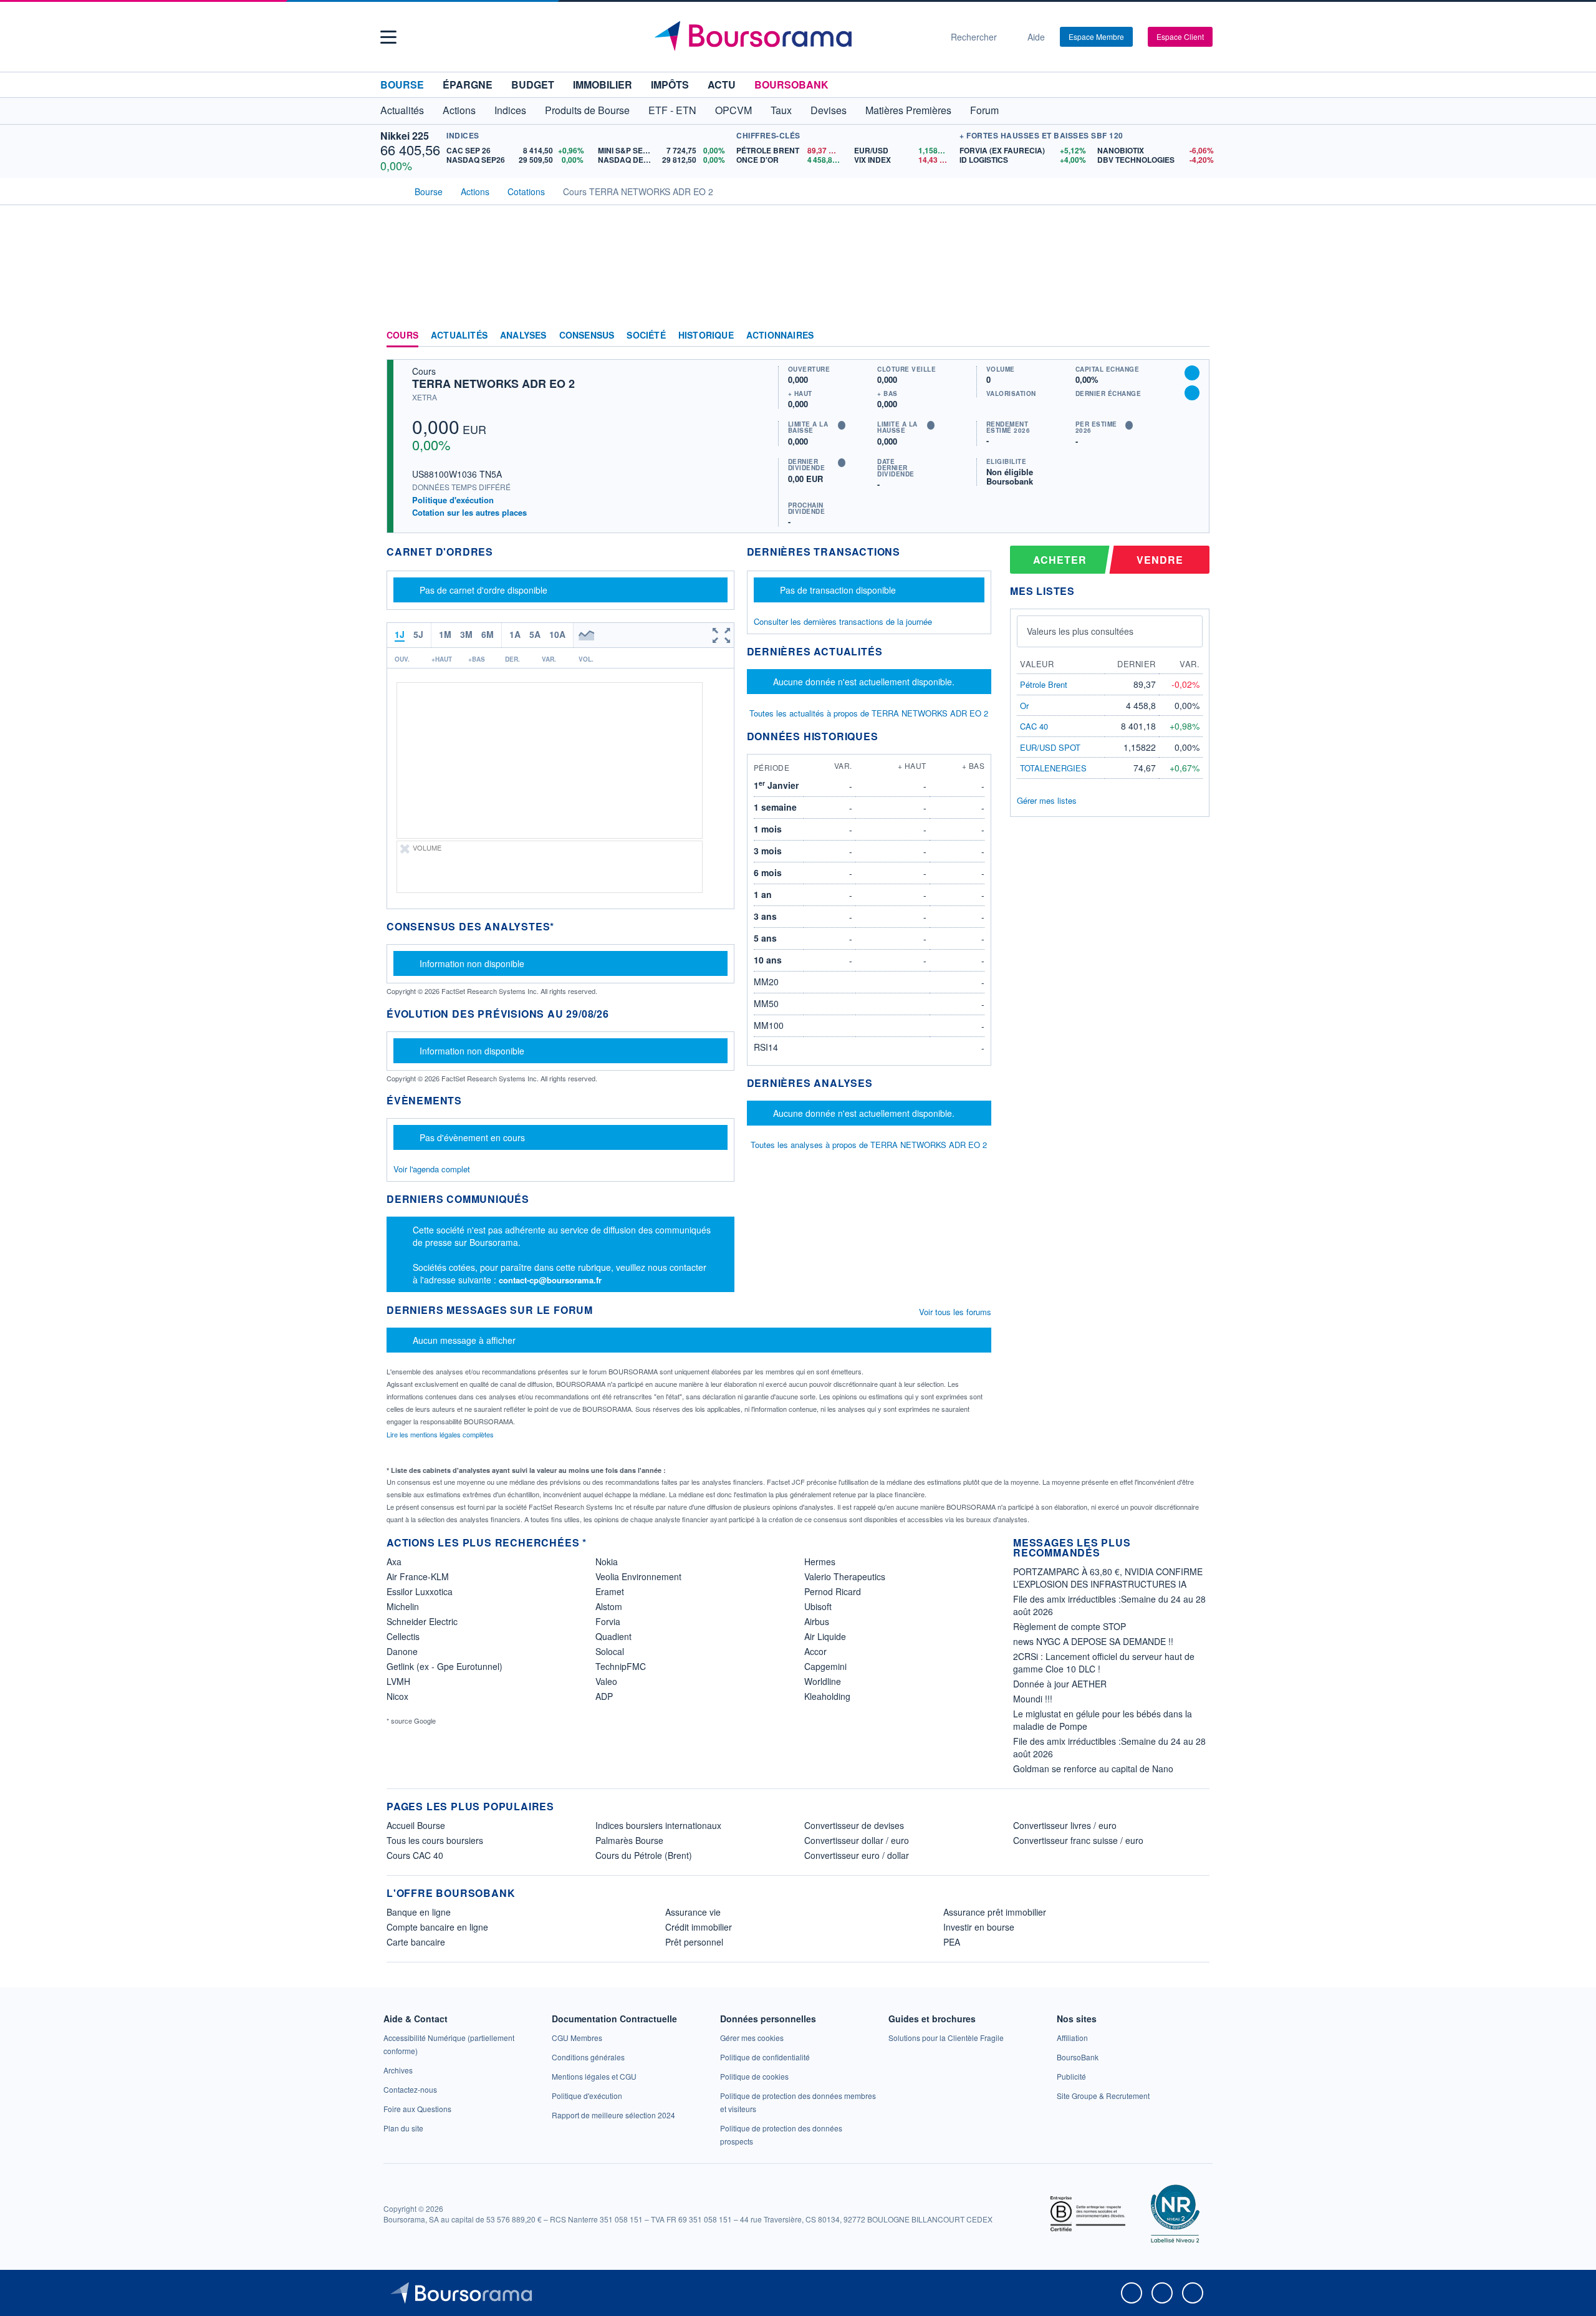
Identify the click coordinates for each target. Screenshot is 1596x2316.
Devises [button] (829, 110)
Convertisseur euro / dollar (857, 1855)
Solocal (610, 1651)
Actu (722, 84)
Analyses (523, 335)
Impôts (670, 84)
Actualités (459, 335)
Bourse (402, 84)
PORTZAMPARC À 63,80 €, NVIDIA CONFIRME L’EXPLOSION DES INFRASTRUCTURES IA (1108, 1578)
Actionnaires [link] (780, 335)
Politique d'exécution (453, 500)
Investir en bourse (979, 1927)
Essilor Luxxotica (420, 1591)
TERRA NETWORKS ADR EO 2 (493, 384)
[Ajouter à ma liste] (1192, 393)
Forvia (608, 1621)
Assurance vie (693, 1912)
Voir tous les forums (955, 1312)
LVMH (398, 1681)
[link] (398, 2070)
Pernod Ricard (833, 1591)
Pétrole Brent (1044, 684)
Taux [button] (781, 110)
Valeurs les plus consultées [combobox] (1080, 631)
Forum (984, 110)
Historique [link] (706, 335)
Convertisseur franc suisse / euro (1078, 1840)
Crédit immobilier (699, 1927)
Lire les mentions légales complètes (441, 1434)
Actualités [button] (402, 110)
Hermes (820, 1561)
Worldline (823, 1681)
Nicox (397, 1696)
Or (1024, 706)
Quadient (613, 1636)
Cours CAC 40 (415, 1855)
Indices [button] (510, 110)
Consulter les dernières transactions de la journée (843, 622)
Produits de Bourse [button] (587, 110)
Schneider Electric (422, 1621)
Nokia (607, 1561)
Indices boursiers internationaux (658, 1825)
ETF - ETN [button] (672, 110)
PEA (952, 1942)
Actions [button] (459, 110)
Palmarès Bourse (629, 1840)
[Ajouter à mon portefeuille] (1192, 373)
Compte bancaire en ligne (437, 1927)
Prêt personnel (694, 1942)
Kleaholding (827, 1696)
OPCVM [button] (733, 110)
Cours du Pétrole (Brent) (644, 1855)
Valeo (606, 1681)
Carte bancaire (416, 1942)
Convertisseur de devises (854, 1825)
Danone (402, 1651)
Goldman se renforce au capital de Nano (1093, 1768)
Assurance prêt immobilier (995, 1912)
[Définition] (842, 425)
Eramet (610, 1591)
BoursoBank (791, 84)
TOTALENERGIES (1053, 768)
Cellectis (403, 1636)
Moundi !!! (1033, 1699)
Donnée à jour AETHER (1060, 1684)
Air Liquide (825, 1636)
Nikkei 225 (405, 136)
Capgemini (825, 1666)
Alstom (609, 1606)
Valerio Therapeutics (845, 1576)
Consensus (587, 335)
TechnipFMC (621, 1666)
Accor (815, 1651)
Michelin (403, 1606)
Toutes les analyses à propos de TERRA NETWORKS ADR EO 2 (869, 1145)
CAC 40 (1034, 726)
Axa (394, 1561)
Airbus (817, 1621)
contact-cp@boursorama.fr (550, 1280)
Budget (533, 84)
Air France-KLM (418, 1576)
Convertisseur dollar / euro (857, 1840)
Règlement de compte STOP (1070, 1626)
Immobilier (603, 84)
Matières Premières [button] (908, 110)
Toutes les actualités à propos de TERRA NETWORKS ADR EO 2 (869, 713)
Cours (402, 335)
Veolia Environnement (638, 1576)
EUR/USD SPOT (1050, 747)
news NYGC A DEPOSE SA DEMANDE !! (1093, 1641)
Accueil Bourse (416, 1825)
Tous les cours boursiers (435, 1840)
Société (646, 335)
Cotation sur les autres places (469, 513)
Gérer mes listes (1047, 800)
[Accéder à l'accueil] (392, 190)
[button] (388, 37)
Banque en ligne (419, 1912)
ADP (604, 1696)
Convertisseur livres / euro (1065, 1825)
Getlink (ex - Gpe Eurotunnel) (445, 1666)
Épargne (468, 84)
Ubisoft (818, 1606)
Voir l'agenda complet (432, 1169)
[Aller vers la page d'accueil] (793, 37)
